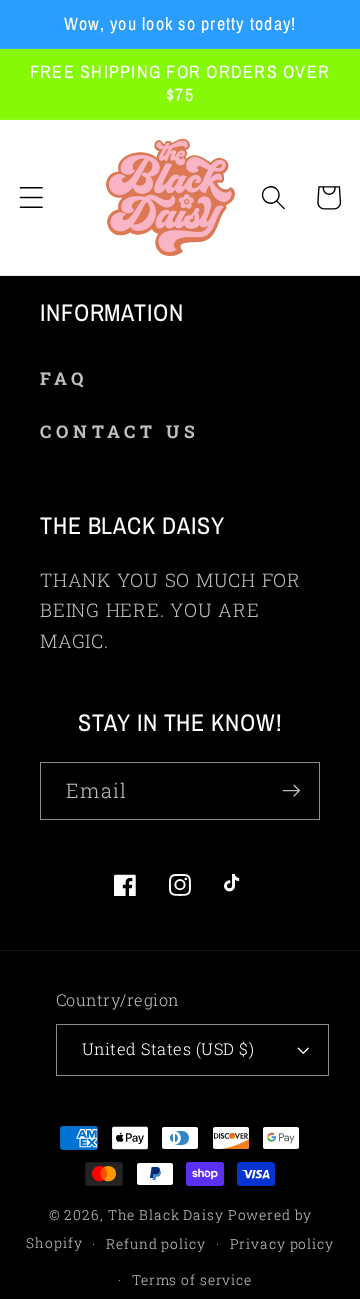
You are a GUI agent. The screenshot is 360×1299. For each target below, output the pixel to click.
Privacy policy (282, 1244)
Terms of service (192, 1280)
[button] (31, 197)
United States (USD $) (168, 1048)
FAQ (64, 378)
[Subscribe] (291, 791)
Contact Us (120, 431)
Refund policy (155, 1244)
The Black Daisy (166, 1215)
